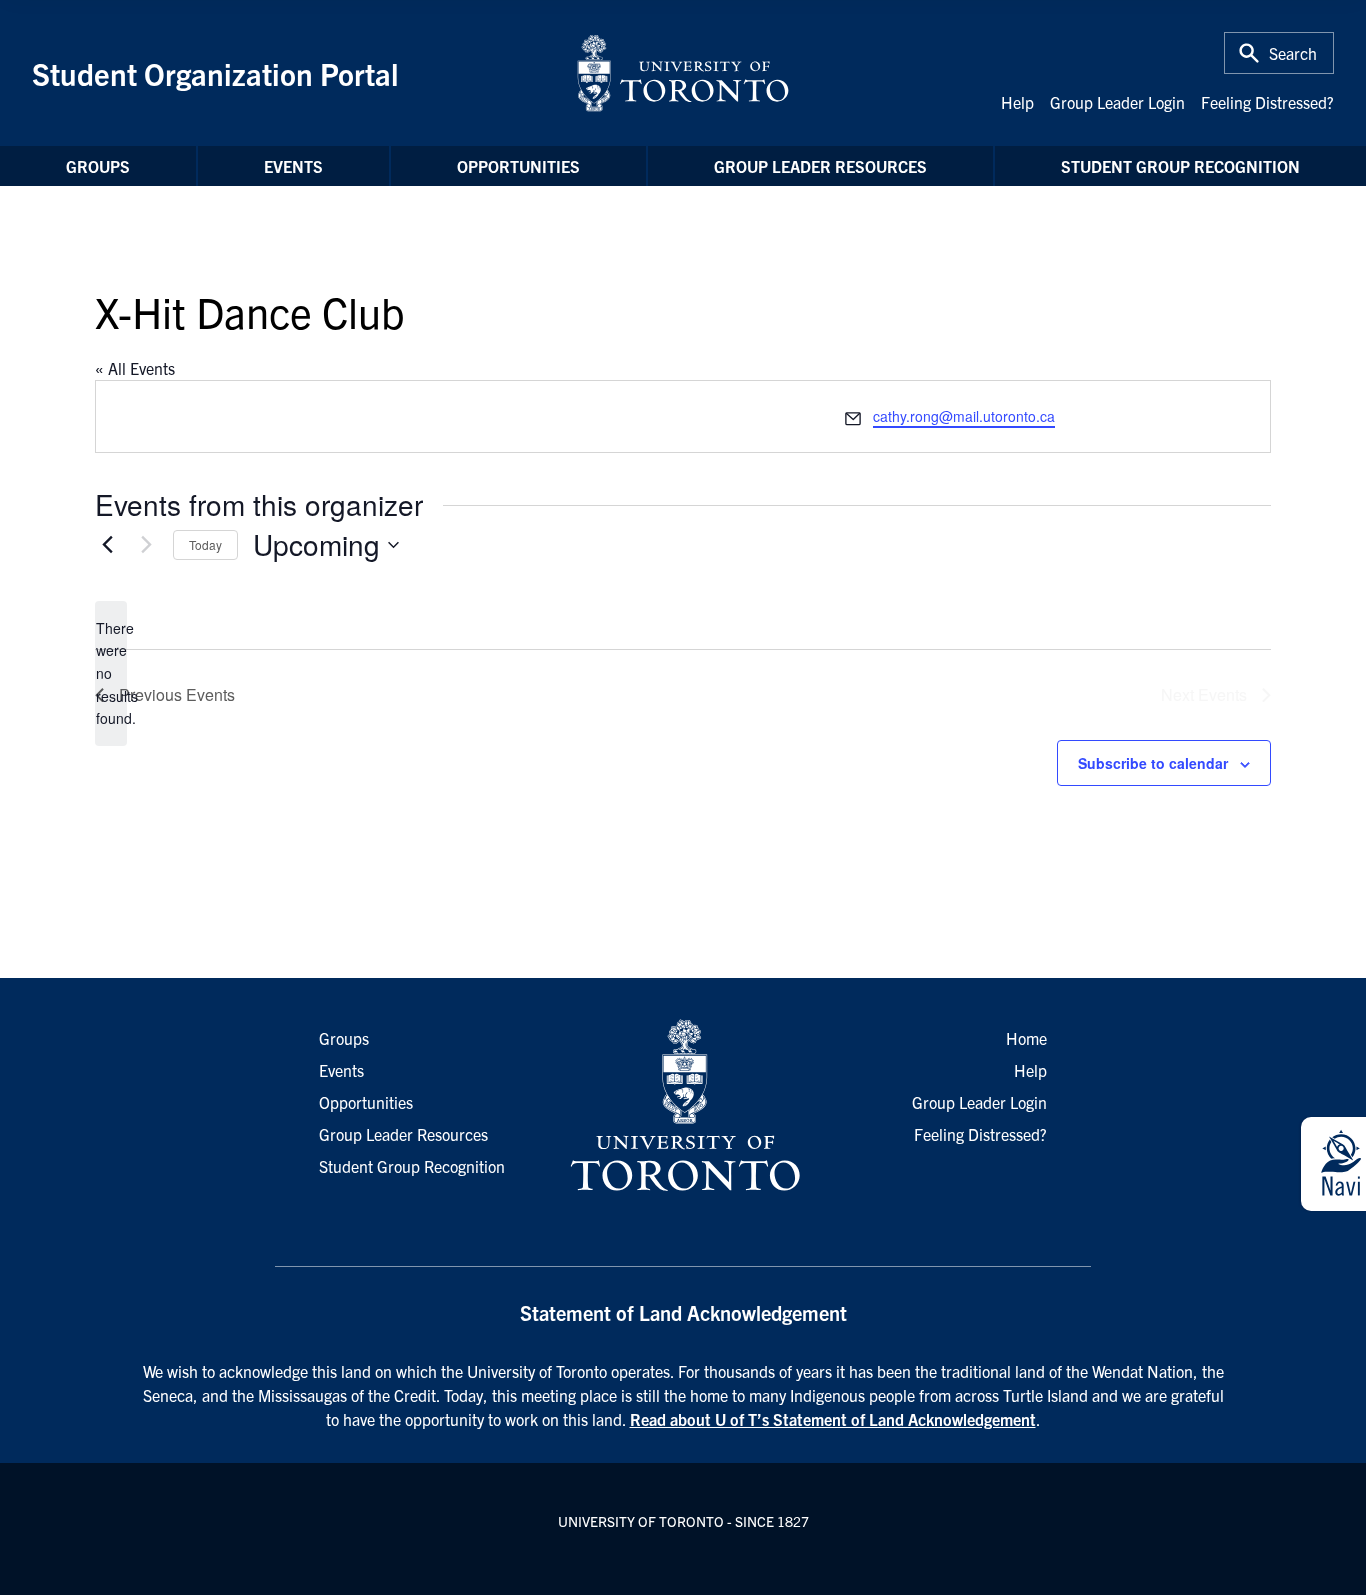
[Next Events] (146, 545)
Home (1026, 1038)
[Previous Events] (107, 545)
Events (293, 166)
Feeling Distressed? (1267, 102)
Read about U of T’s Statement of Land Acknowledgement (833, 1419)
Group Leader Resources (820, 166)
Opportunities (518, 166)
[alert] (111, 673)
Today (205, 544)
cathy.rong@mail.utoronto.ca (964, 416)
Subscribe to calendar (1153, 763)
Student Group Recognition (1180, 166)
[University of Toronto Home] (683, 73)
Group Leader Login (1117, 102)
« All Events (135, 368)
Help (1017, 102)
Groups (98, 166)
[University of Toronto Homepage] (683, 1106)
